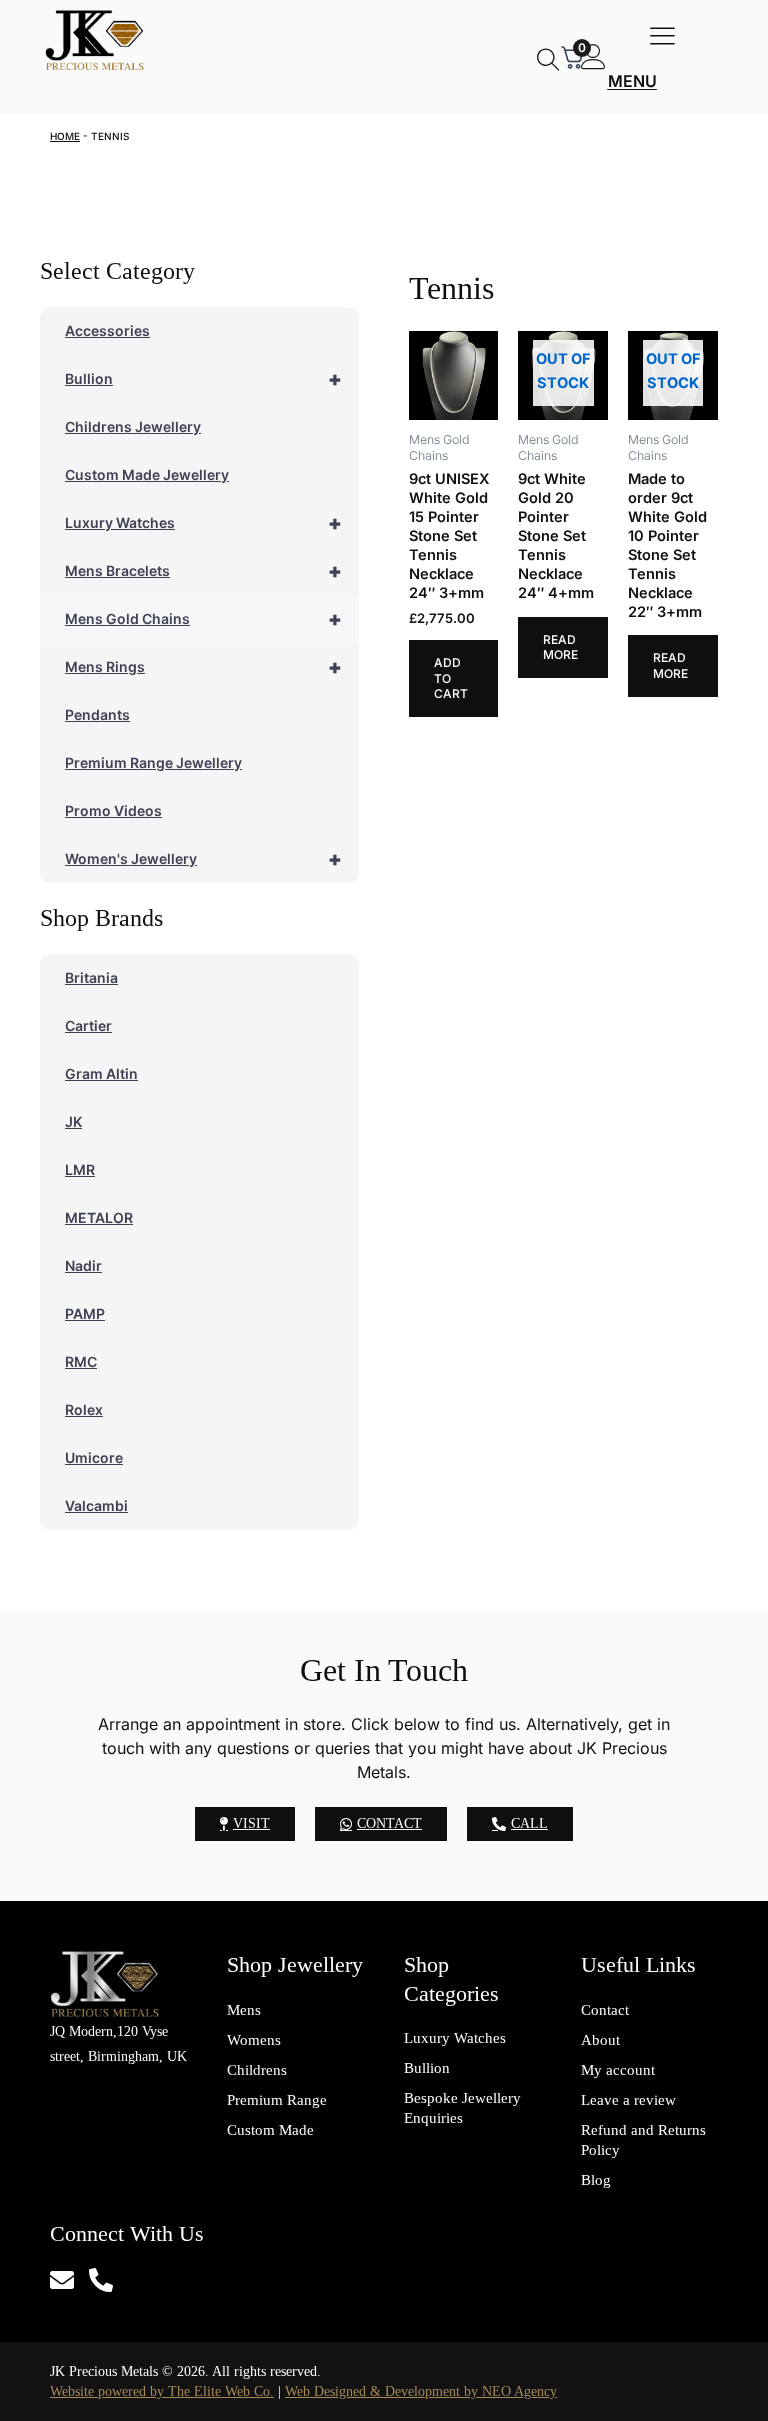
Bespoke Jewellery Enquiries (462, 2108)
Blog (596, 2180)
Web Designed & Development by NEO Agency (421, 2391)
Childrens (257, 2070)
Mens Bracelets (203, 571)
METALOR (99, 1217)
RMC (81, 1361)
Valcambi (96, 1505)
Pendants (97, 714)
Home (65, 136)
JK (73, 1121)
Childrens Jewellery (133, 426)
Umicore (94, 1457)
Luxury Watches (203, 523)
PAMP (85, 1313)
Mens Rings (203, 667)
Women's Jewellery (203, 859)
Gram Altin (101, 1073)
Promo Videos (113, 810)
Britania (91, 977)
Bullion (203, 379)
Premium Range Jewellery (153, 762)
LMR (80, 1169)
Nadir (83, 1265)
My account (618, 2070)
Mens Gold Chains (203, 619)
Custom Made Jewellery (147, 474)
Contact (605, 2010)
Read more (560, 647)
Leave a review (628, 2100)
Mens (244, 2010)
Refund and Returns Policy (643, 2140)
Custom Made (270, 2130)
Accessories (107, 330)
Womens (254, 2040)
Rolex (84, 1409)
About (600, 2040)
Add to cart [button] (451, 678)
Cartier (88, 1025)
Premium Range (277, 2100)
